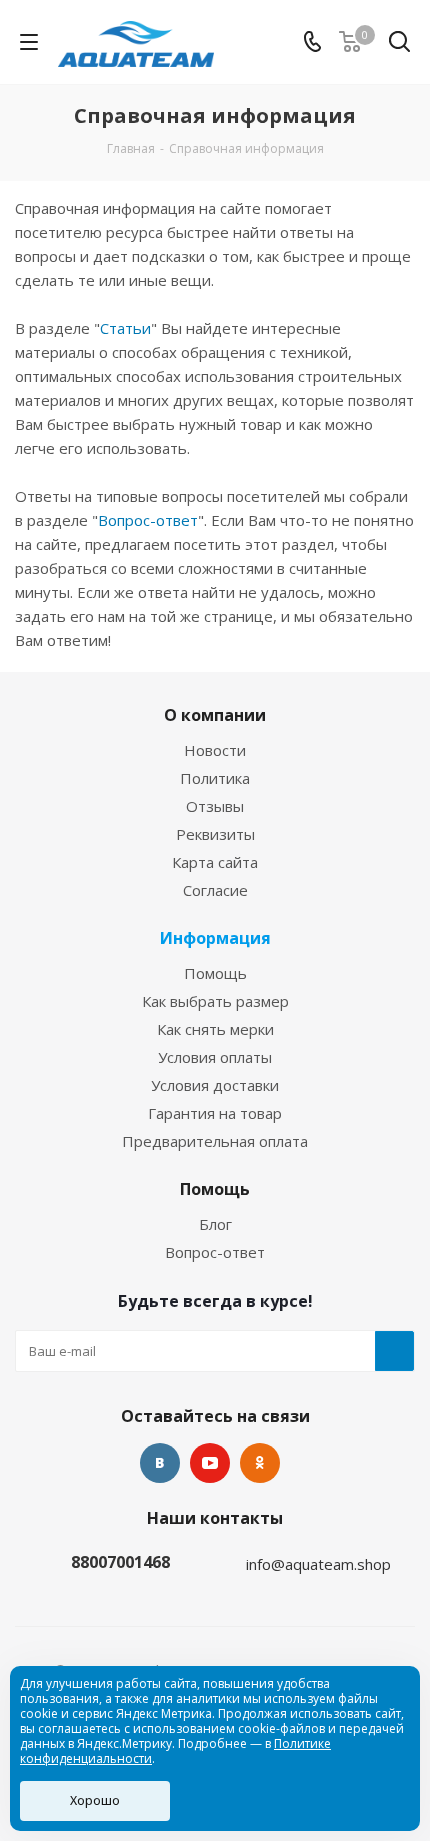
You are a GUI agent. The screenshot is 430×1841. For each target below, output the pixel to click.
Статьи (125, 328)
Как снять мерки (215, 1029)
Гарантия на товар (215, 1113)
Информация (215, 938)
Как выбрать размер (215, 1001)
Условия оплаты (215, 1057)
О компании (215, 715)
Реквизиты (215, 834)
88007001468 (120, 1562)
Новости (215, 750)
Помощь (215, 973)
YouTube (210, 1463)
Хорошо (95, 1800)
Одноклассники (260, 1463)
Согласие (215, 890)
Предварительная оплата (215, 1141)
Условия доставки (215, 1085)
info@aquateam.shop (318, 1564)
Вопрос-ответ (148, 520)
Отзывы (215, 806)
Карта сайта (215, 862)
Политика (215, 778)
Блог (215, 1224)
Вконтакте (160, 1463)
